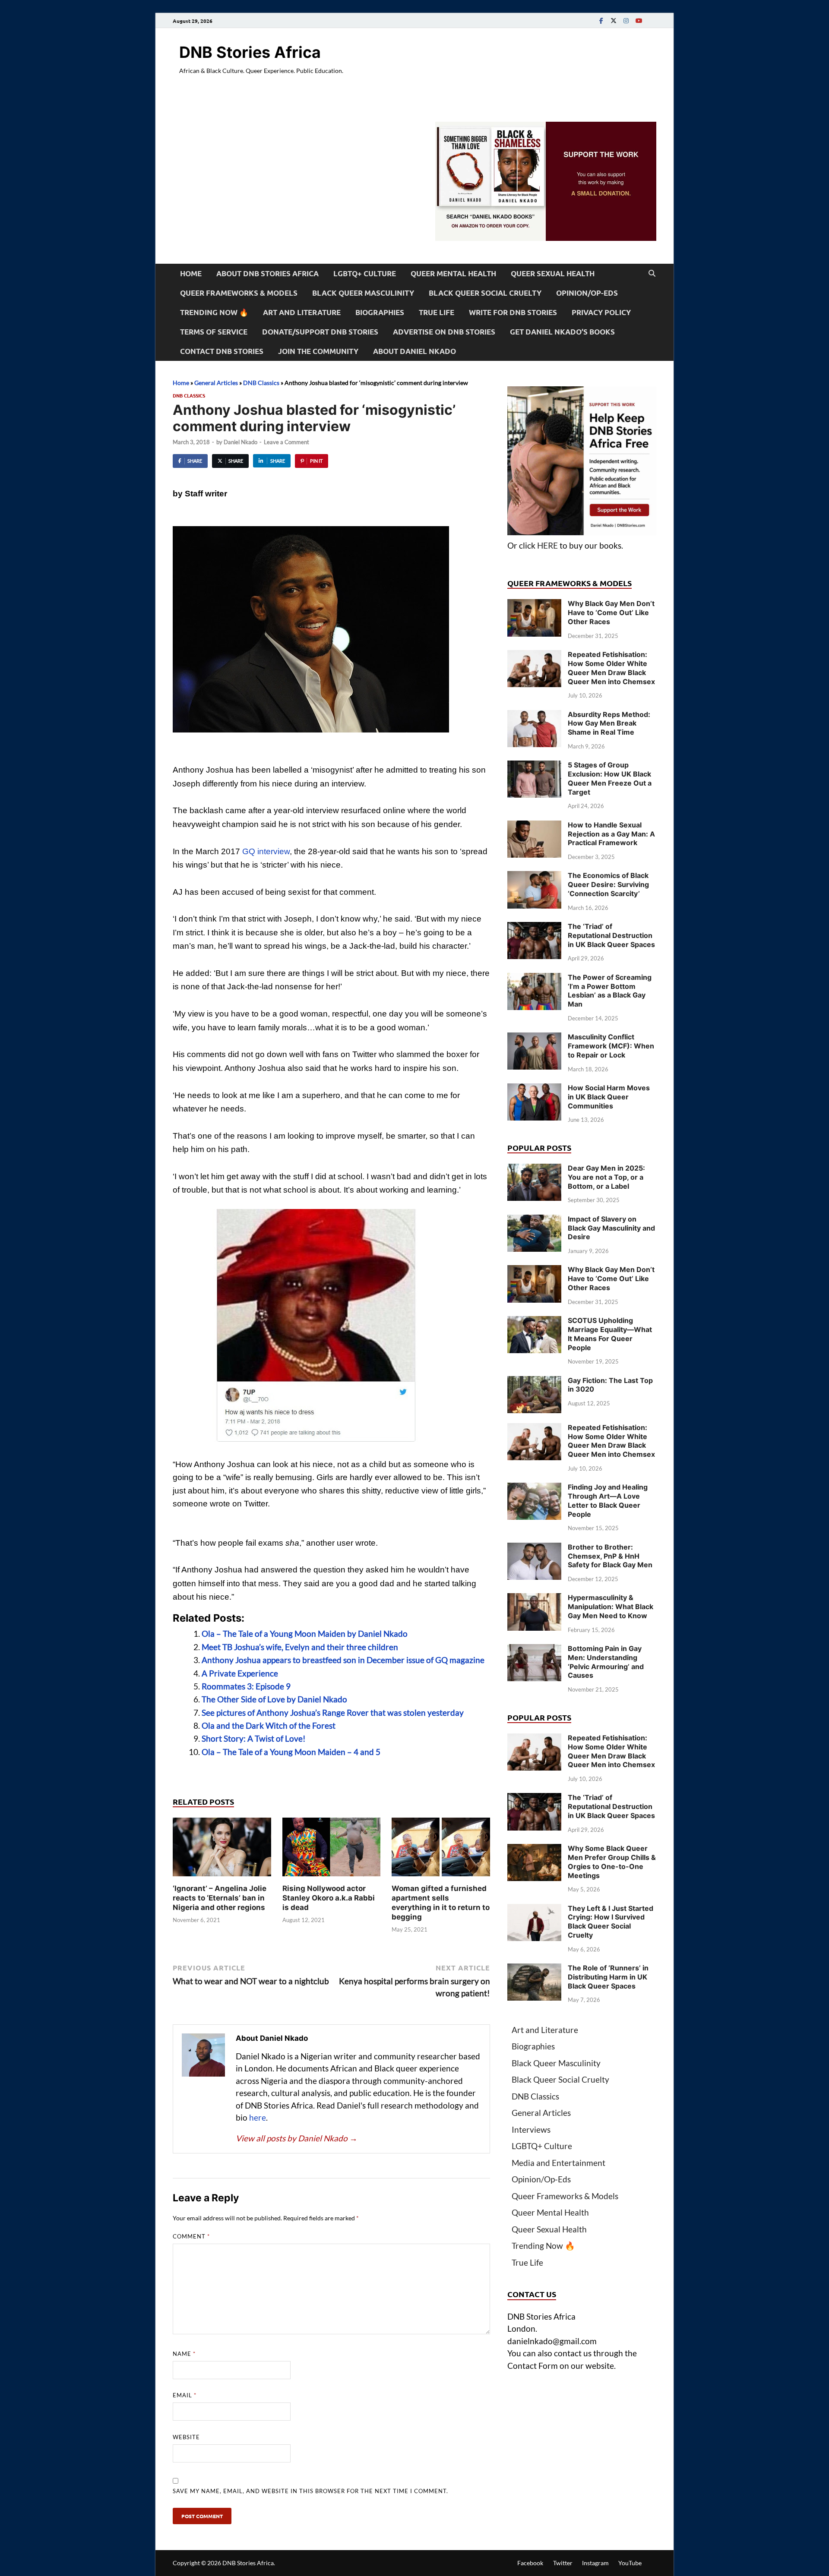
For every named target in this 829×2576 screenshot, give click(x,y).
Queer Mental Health (453, 273)
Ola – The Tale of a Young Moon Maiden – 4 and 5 (291, 1752)
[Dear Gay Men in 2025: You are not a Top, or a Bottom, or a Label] (534, 1170)
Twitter (563, 2563)
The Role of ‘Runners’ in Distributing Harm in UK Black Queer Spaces (608, 1977)
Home (191, 273)
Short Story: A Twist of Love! (254, 1738)
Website (186, 2437)
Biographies (380, 312)
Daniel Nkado (240, 442)
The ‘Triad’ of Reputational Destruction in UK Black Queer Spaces (611, 935)
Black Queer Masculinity (363, 293)
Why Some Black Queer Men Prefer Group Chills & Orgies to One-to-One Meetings (612, 1862)
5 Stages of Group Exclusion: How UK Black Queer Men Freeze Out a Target (610, 778)
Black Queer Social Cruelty (485, 293)
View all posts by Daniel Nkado (297, 2138)
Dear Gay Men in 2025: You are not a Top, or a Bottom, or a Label (606, 1177)
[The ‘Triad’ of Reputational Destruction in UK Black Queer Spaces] (534, 928)
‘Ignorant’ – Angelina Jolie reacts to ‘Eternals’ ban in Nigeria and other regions (220, 1898)
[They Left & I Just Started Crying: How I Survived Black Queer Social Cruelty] (534, 1910)
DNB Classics (261, 383)
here (258, 2117)
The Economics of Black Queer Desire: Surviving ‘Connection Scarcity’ (608, 884)
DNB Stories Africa (250, 52)
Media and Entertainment (558, 2163)
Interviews (531, 2129)
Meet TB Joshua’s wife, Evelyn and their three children (300, 1647)
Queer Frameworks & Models (239, 293)
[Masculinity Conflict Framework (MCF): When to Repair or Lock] (534, 1038)
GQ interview (266, 851)
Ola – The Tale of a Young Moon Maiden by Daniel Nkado (305, 1634)
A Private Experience (240, 1673)
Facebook (530, 2563)
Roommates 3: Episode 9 (246, 1686)
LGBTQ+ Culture (365, 273)
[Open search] (652, 274)
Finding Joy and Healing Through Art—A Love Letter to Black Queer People (608, 1500)
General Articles (216, 383)
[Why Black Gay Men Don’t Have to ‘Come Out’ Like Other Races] (534, 605)
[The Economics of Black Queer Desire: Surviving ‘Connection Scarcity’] (534, 877)
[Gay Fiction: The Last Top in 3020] (534, 1382)
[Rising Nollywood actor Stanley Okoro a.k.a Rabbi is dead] (332, 1849)
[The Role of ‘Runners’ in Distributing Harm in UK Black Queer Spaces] (534, 1969)
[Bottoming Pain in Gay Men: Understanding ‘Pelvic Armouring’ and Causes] (534, 1650)
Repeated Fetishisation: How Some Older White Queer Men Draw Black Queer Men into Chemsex (611, 668)
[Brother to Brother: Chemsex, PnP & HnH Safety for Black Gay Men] (534, 1548)
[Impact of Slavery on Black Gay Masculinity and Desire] (534, 1220)
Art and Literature (302, 312)
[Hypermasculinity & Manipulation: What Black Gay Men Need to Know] (534, 1599)
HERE (547, 545)
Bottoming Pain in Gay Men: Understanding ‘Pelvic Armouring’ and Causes (606, 1662)
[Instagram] (626, 21)
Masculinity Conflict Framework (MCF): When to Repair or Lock (611, 1046)
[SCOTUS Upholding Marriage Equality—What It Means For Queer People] (534, 1322)
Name (184, 2354)
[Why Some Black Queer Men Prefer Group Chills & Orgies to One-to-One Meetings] (534, 1850)
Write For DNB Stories (513, 312)
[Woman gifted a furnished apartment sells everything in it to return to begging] (441, 1849)
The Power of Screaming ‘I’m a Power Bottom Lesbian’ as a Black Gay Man (610, 991)
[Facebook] (601, 21)
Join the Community (318, 351)
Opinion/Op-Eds (587, 293)
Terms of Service (214, 332)
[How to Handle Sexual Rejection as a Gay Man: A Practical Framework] (534, 826)
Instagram (595, 2563)
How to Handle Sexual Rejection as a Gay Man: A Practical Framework (611, 834)
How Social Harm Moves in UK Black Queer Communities (609, 1097)
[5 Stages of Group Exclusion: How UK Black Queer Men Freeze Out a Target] (534, 766)
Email (185, 2395)
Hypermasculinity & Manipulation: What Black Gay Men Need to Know (611, 1607)
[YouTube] (639, 21)
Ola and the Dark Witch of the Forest (269, 1725)
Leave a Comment (286, 442)
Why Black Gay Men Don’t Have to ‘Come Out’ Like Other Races (611, 612)
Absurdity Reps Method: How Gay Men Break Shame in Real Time (609, 723)
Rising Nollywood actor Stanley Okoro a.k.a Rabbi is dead (329, 1898)
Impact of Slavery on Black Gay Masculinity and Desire (611, 1228)
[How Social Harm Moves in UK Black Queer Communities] (534, 1089)
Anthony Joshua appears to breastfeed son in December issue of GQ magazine (343, 1660)
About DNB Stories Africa (267, 273)
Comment (191, 2236)
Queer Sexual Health (553, 273)
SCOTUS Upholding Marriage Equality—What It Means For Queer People (610, 1334)
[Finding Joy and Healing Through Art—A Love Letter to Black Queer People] (534, 1488)
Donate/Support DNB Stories (320, 332)
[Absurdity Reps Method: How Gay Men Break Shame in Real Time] (534, 716)
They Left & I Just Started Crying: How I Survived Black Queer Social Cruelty (611, 1922)
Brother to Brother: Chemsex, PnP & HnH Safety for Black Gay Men (610, 1556)
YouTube (630, 2563)
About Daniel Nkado (414, 351)
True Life (437, 312)
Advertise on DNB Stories (444, 332)
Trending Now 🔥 (214, 312)
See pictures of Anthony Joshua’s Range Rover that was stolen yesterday (333, 1713)
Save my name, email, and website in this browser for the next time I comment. (310, 2491)
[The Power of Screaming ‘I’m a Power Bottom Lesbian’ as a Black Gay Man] (534, 979)
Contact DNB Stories (222, 351)
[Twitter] (614, 21)
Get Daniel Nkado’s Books (562, 332)
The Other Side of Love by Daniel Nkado (274, 1699)
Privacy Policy (601, 312)
